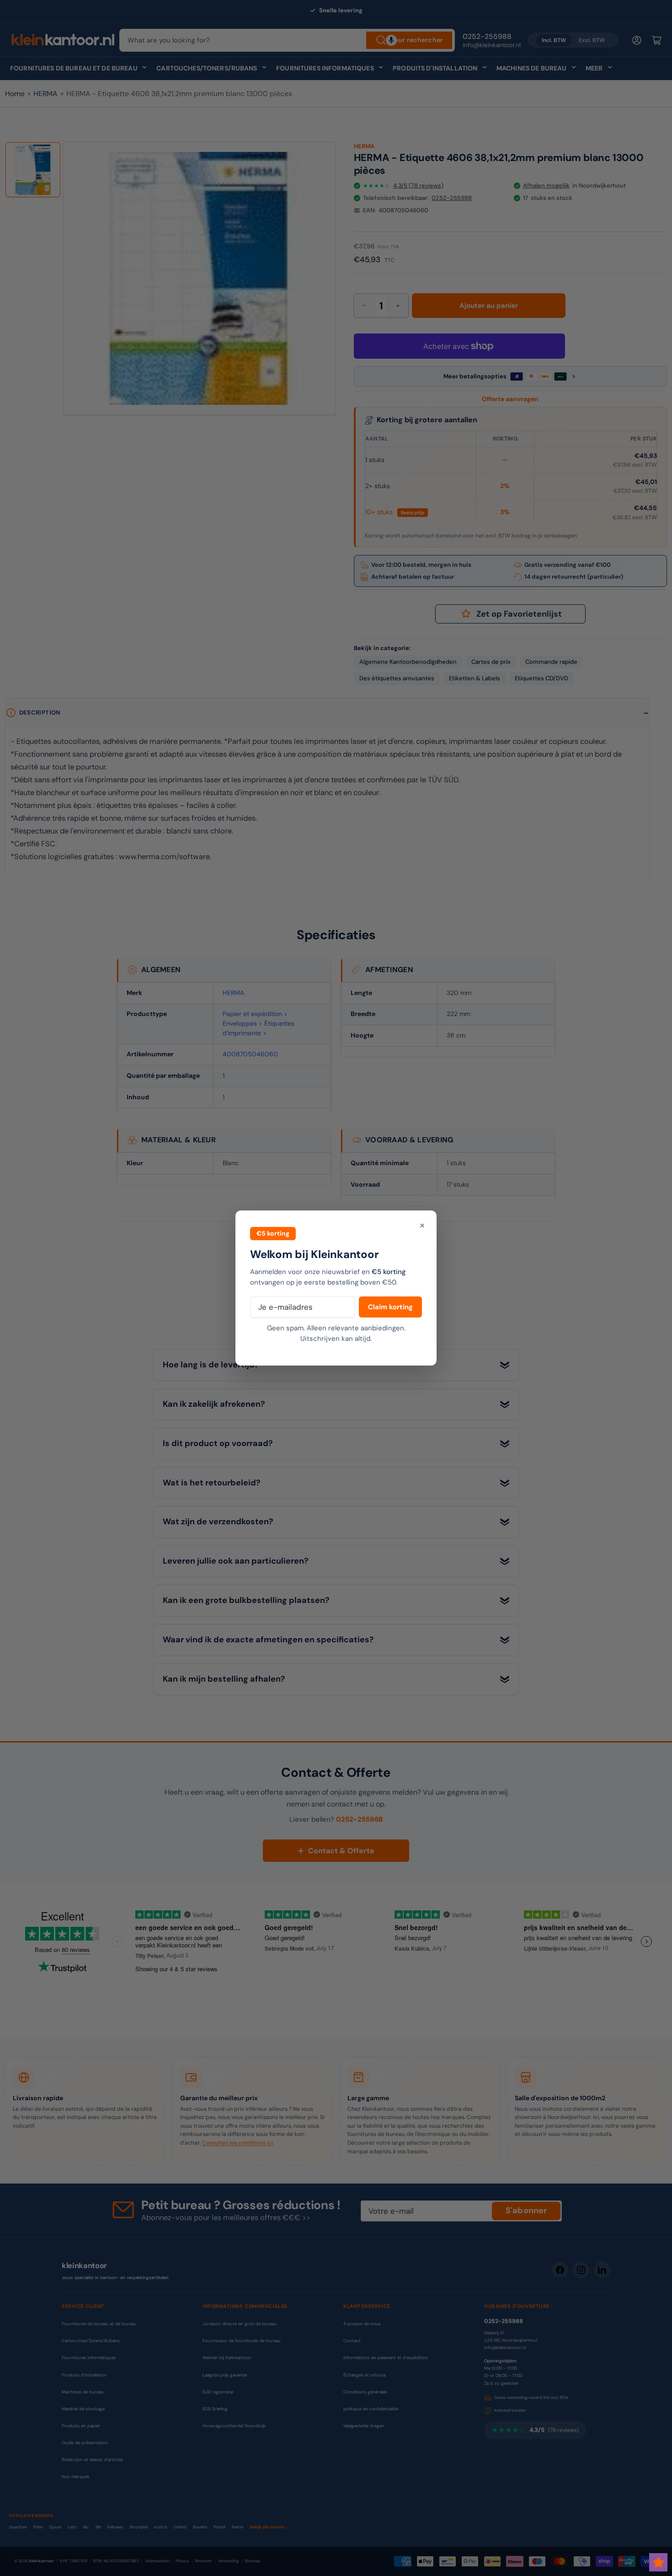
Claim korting (390, 1307)
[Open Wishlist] (658, 2562)
